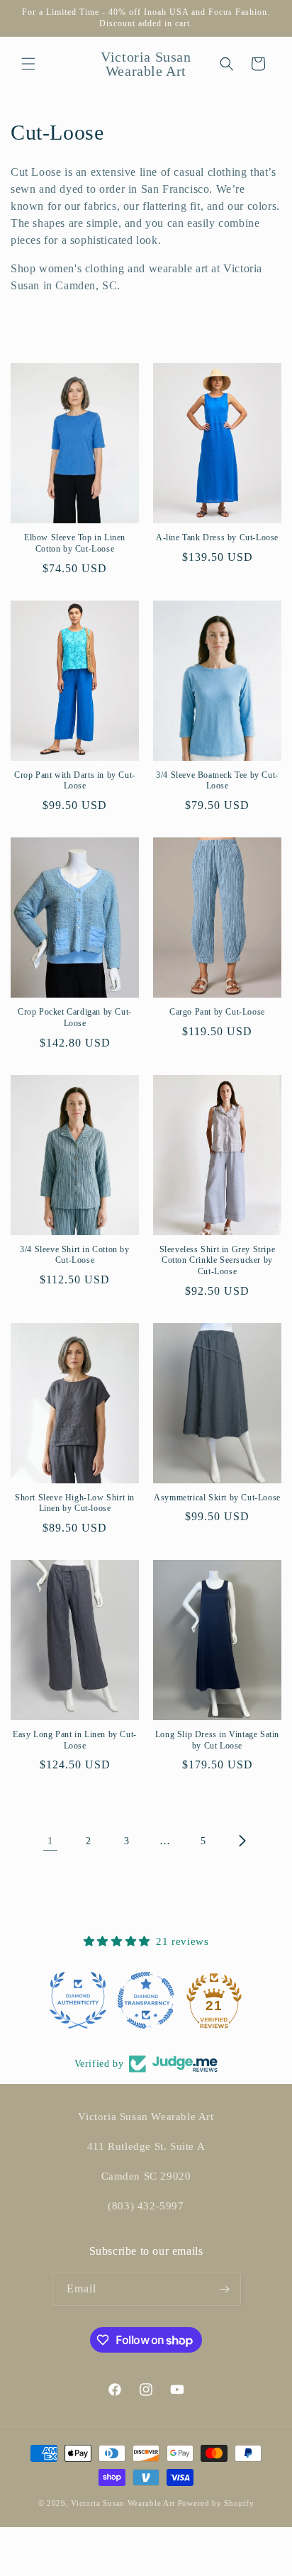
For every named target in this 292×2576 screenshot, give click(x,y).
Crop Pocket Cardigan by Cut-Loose (75, 1017)
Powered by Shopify (216, 2503)
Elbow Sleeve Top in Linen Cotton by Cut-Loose (75, 543)
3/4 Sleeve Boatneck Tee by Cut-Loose (217, 781)
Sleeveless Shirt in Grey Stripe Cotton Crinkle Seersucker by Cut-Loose (218, 1260)
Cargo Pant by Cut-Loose (217, 1012)
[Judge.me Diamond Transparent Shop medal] (146, 2000)
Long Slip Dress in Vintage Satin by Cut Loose (217, 1740)
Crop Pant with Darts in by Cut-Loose (75, 781)
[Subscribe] (225, 2289)
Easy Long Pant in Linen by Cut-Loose (75, 1740)
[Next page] (242, 1841)
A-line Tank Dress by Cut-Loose (217, 537)
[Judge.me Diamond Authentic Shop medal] (78, 2000)
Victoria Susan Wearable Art (123, 2503)
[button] (28, 64)
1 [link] (51, 1841)
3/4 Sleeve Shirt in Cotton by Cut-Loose (74, 1255)
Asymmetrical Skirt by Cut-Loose (217, 1498)
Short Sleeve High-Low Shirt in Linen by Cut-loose (75, 1503)
